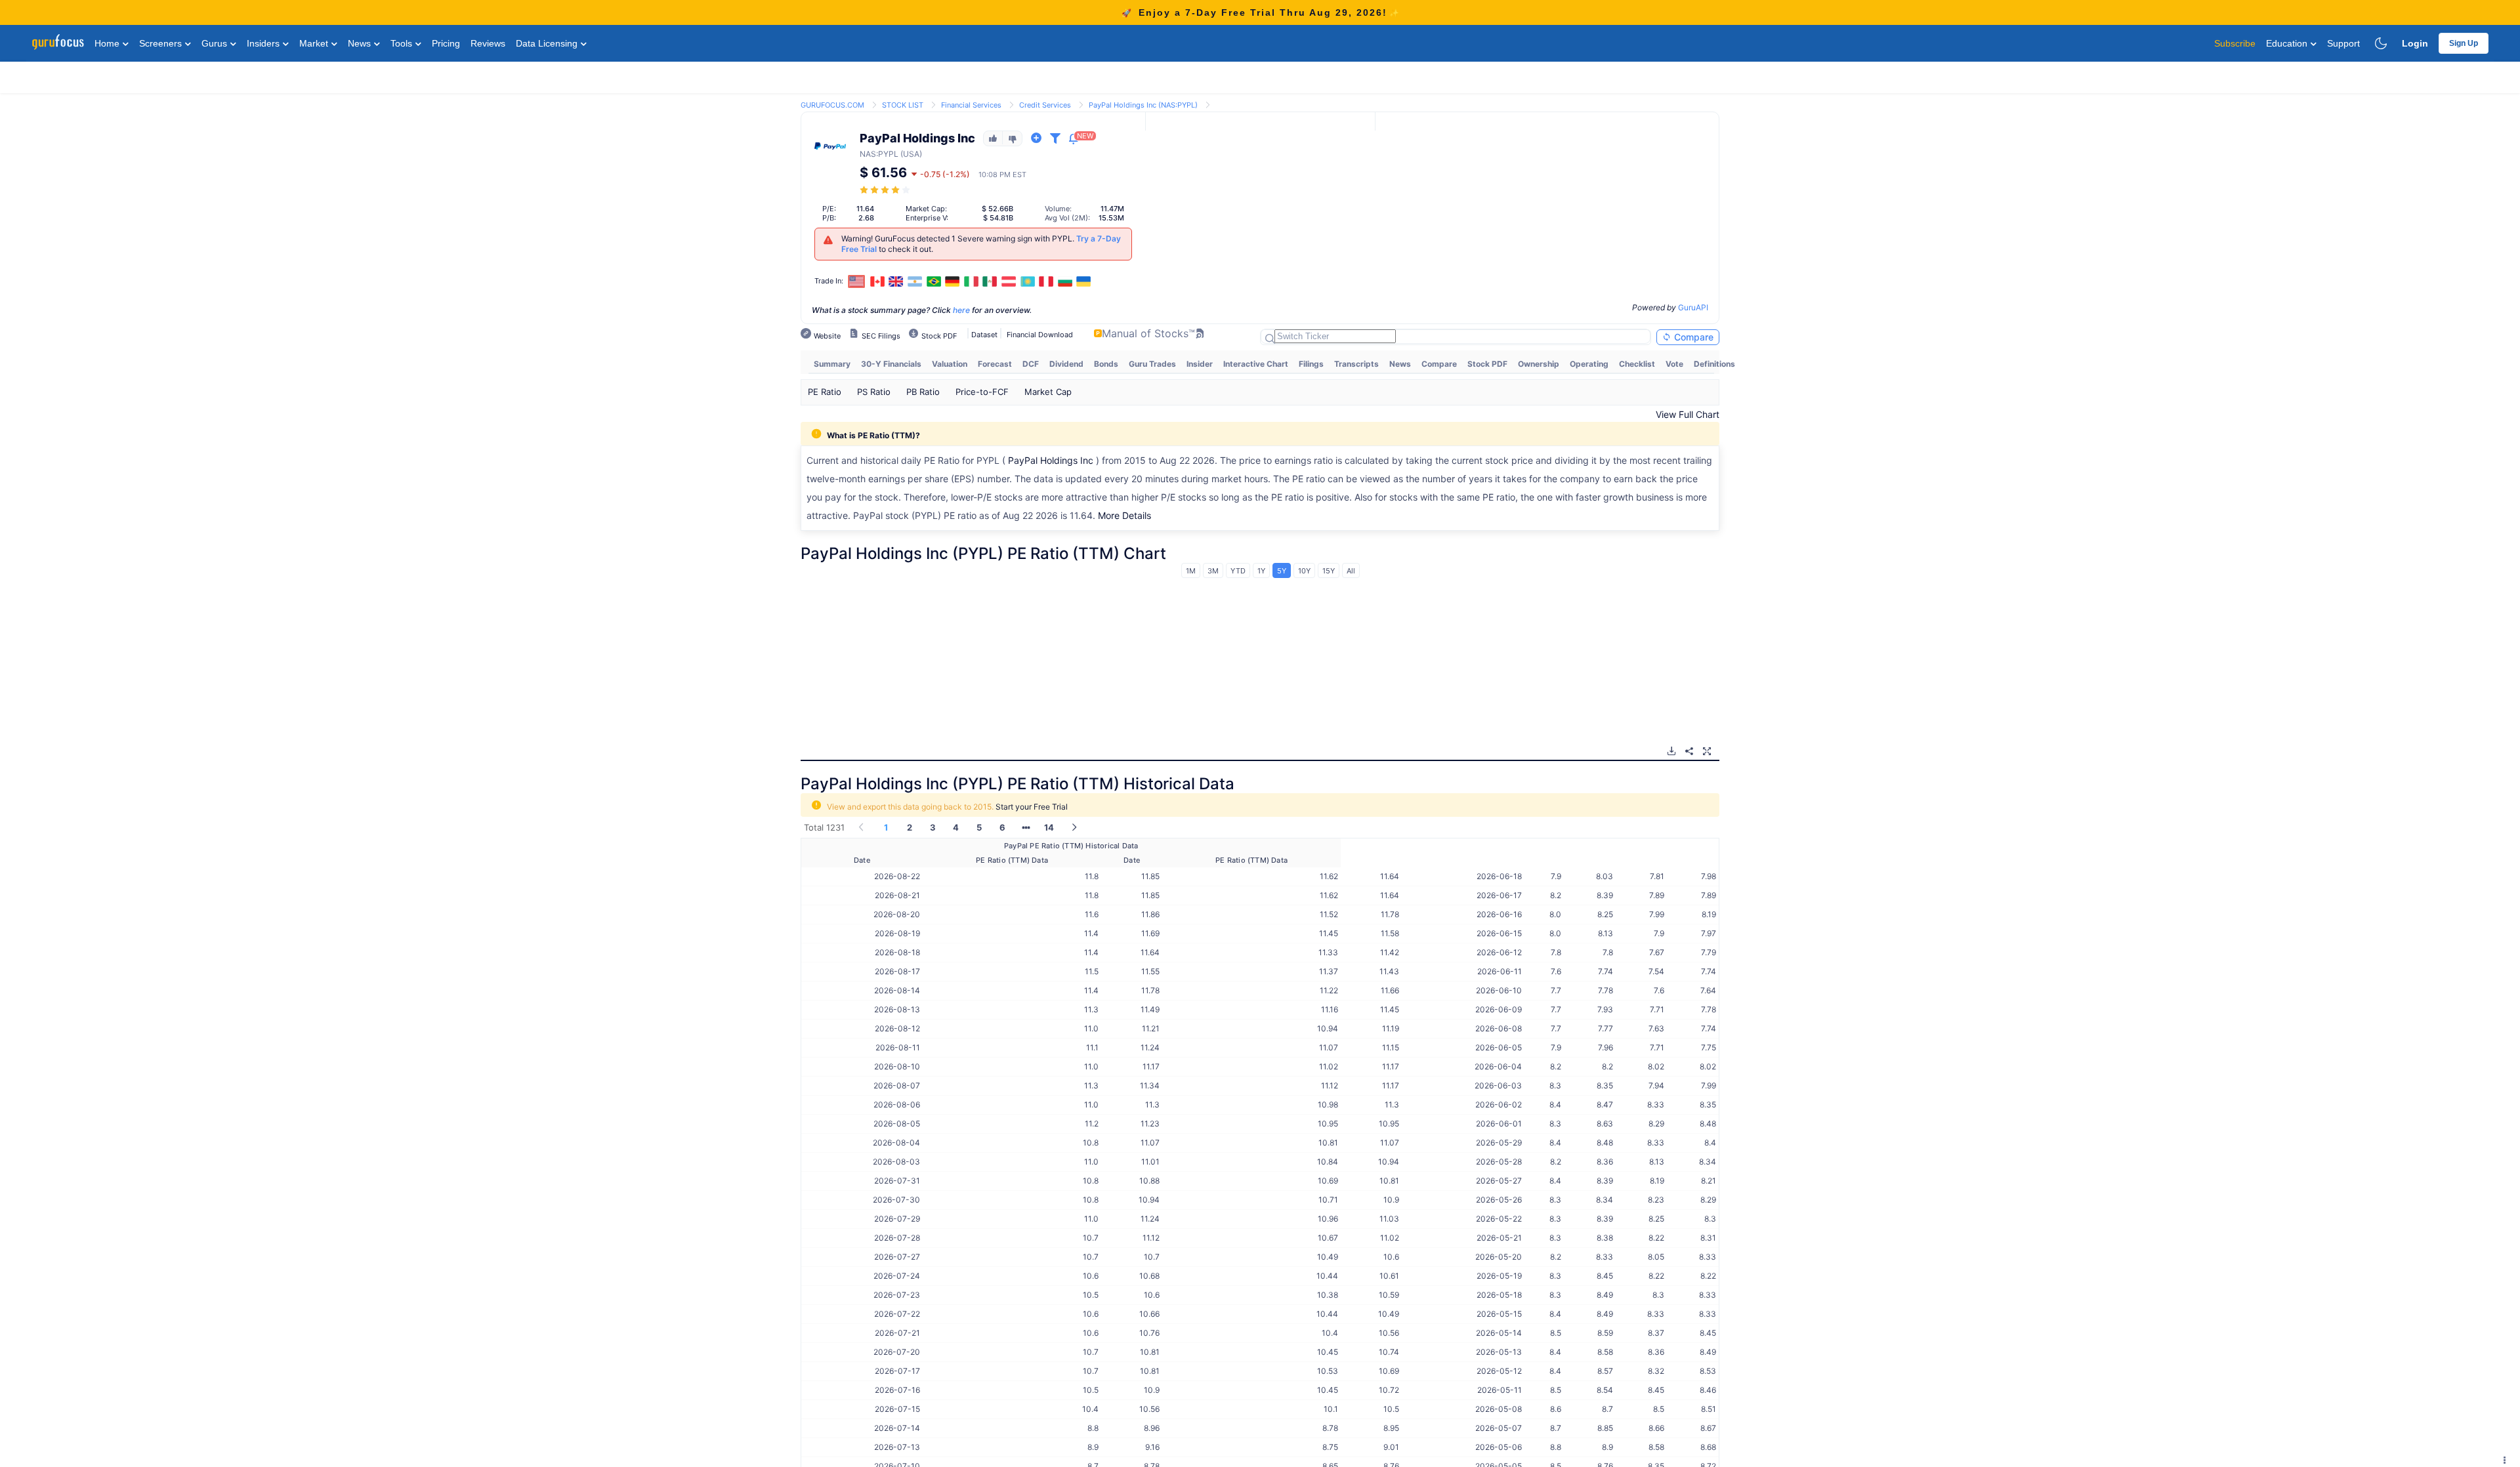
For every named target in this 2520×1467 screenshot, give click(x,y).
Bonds (1106, 364)
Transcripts (1356, 364)
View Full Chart (1688, 414)
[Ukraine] (1084, 281)
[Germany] (952, 281)
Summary (832, 364)
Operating (1589, 364)
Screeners (162, 43)
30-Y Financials (891, 364)
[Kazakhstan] (1028, 281)
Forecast (995, 364)
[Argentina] (915, 281)
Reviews (488, 43)
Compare (1692, 337)
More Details (1124, 515)
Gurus (216, 43)
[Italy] (971, 281)
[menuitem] (832, 364)
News (361, 43)
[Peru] (1046, 281)
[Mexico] (990, 281)
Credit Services (1045, 105)
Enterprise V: (927, 218)
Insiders (264, 43)
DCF (1031, 364)
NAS (868, 154)
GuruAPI (1693, 307)
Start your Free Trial (1032, 807)
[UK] (896, 281)
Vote (1674, 364)
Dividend (1066, 364)
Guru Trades (1152, 364)
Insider (1200, 364)
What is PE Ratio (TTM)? (873, 435)
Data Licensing (548, 43)
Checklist (1637, 364)
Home (108, 43)
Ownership (1539, 364)
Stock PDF (1487, 364)
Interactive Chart (1256, 364)
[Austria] (1009, 281)
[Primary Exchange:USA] (857, 281)
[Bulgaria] (1065, 281)
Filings (1311, 364)
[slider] (886, 190)
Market (315, 43)
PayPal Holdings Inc (1051, 460)
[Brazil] (934, 281)
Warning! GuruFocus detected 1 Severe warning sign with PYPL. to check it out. (981, 244)
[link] (832, 104)
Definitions (1714, 364)
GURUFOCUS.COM (832, 105)
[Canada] (877, 281)
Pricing (446, 43)
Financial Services (971, 105)
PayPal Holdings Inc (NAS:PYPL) (1143, 105)
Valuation (950, 364)
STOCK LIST (903, 105)
